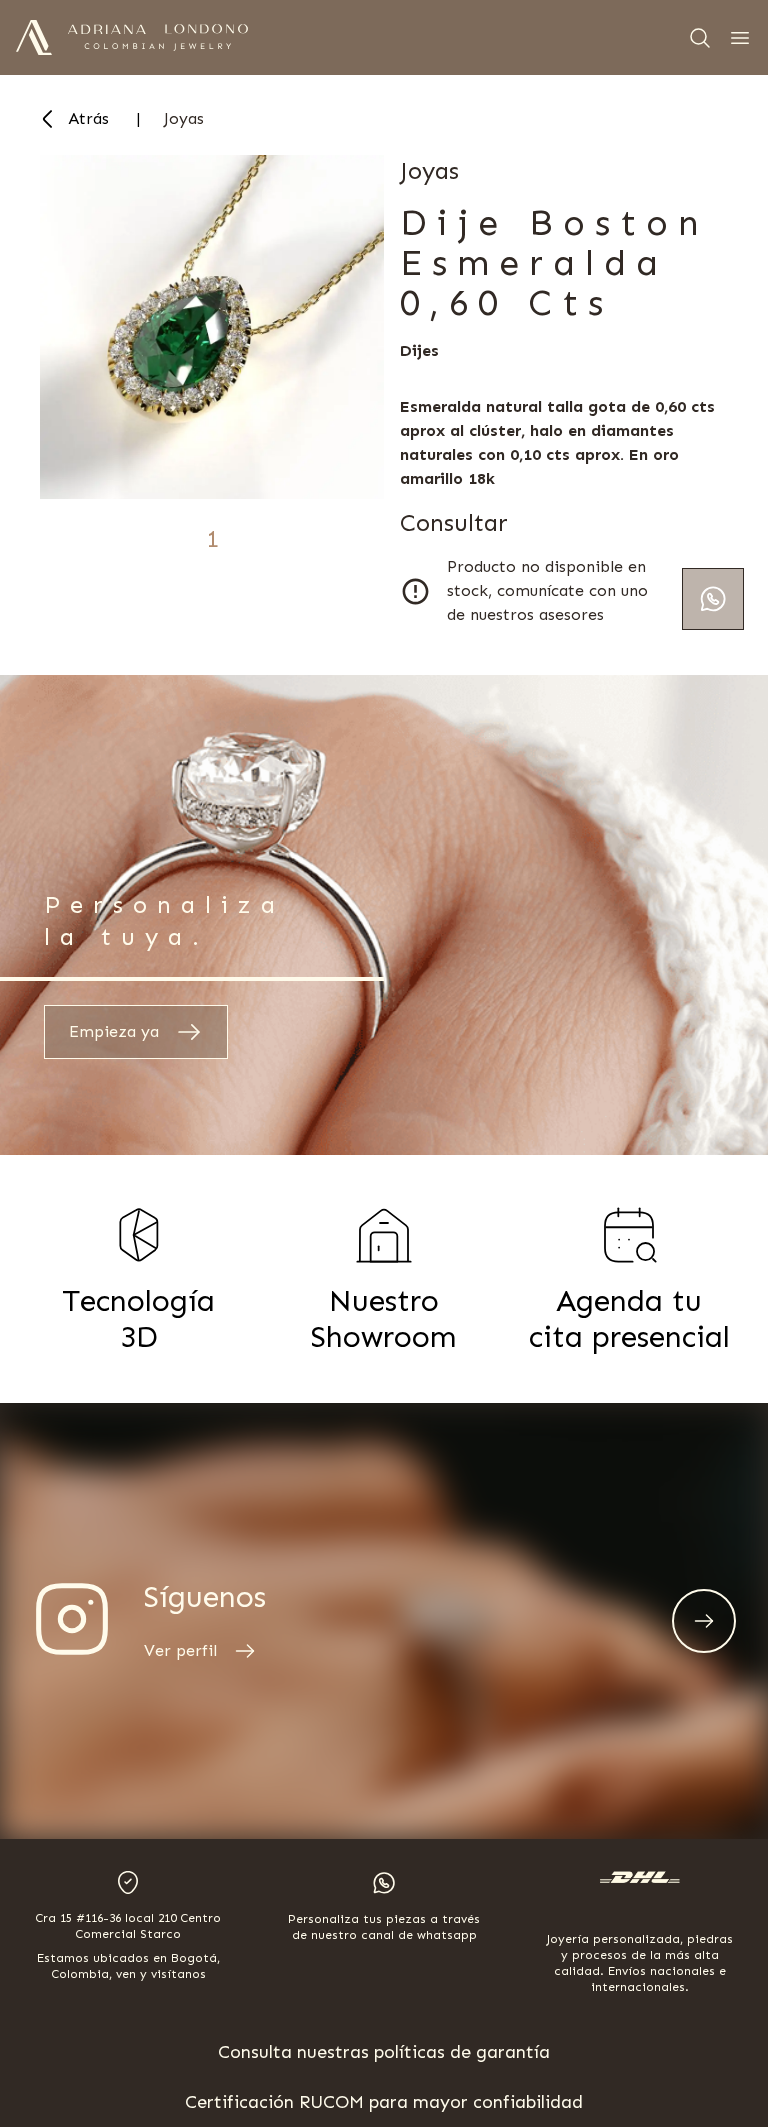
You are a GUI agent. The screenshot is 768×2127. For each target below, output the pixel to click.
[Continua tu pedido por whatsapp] (713, 599)
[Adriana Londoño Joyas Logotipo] (158, 37)
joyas (184, 118)
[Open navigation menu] (740, 38)
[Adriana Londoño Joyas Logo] (34, 37)
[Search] (700, 38)
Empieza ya (114, 1031)
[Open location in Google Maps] (128, 1882)
